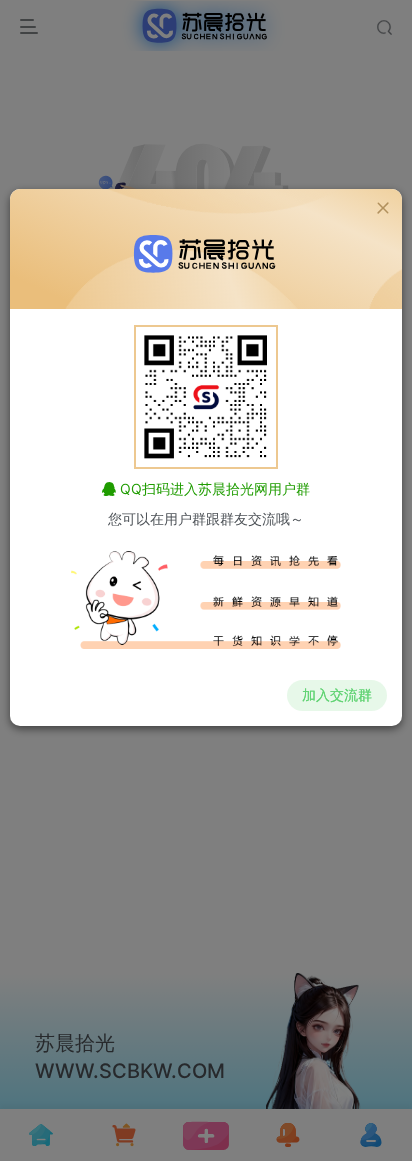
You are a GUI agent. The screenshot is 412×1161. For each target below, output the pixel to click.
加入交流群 (337, 694)
